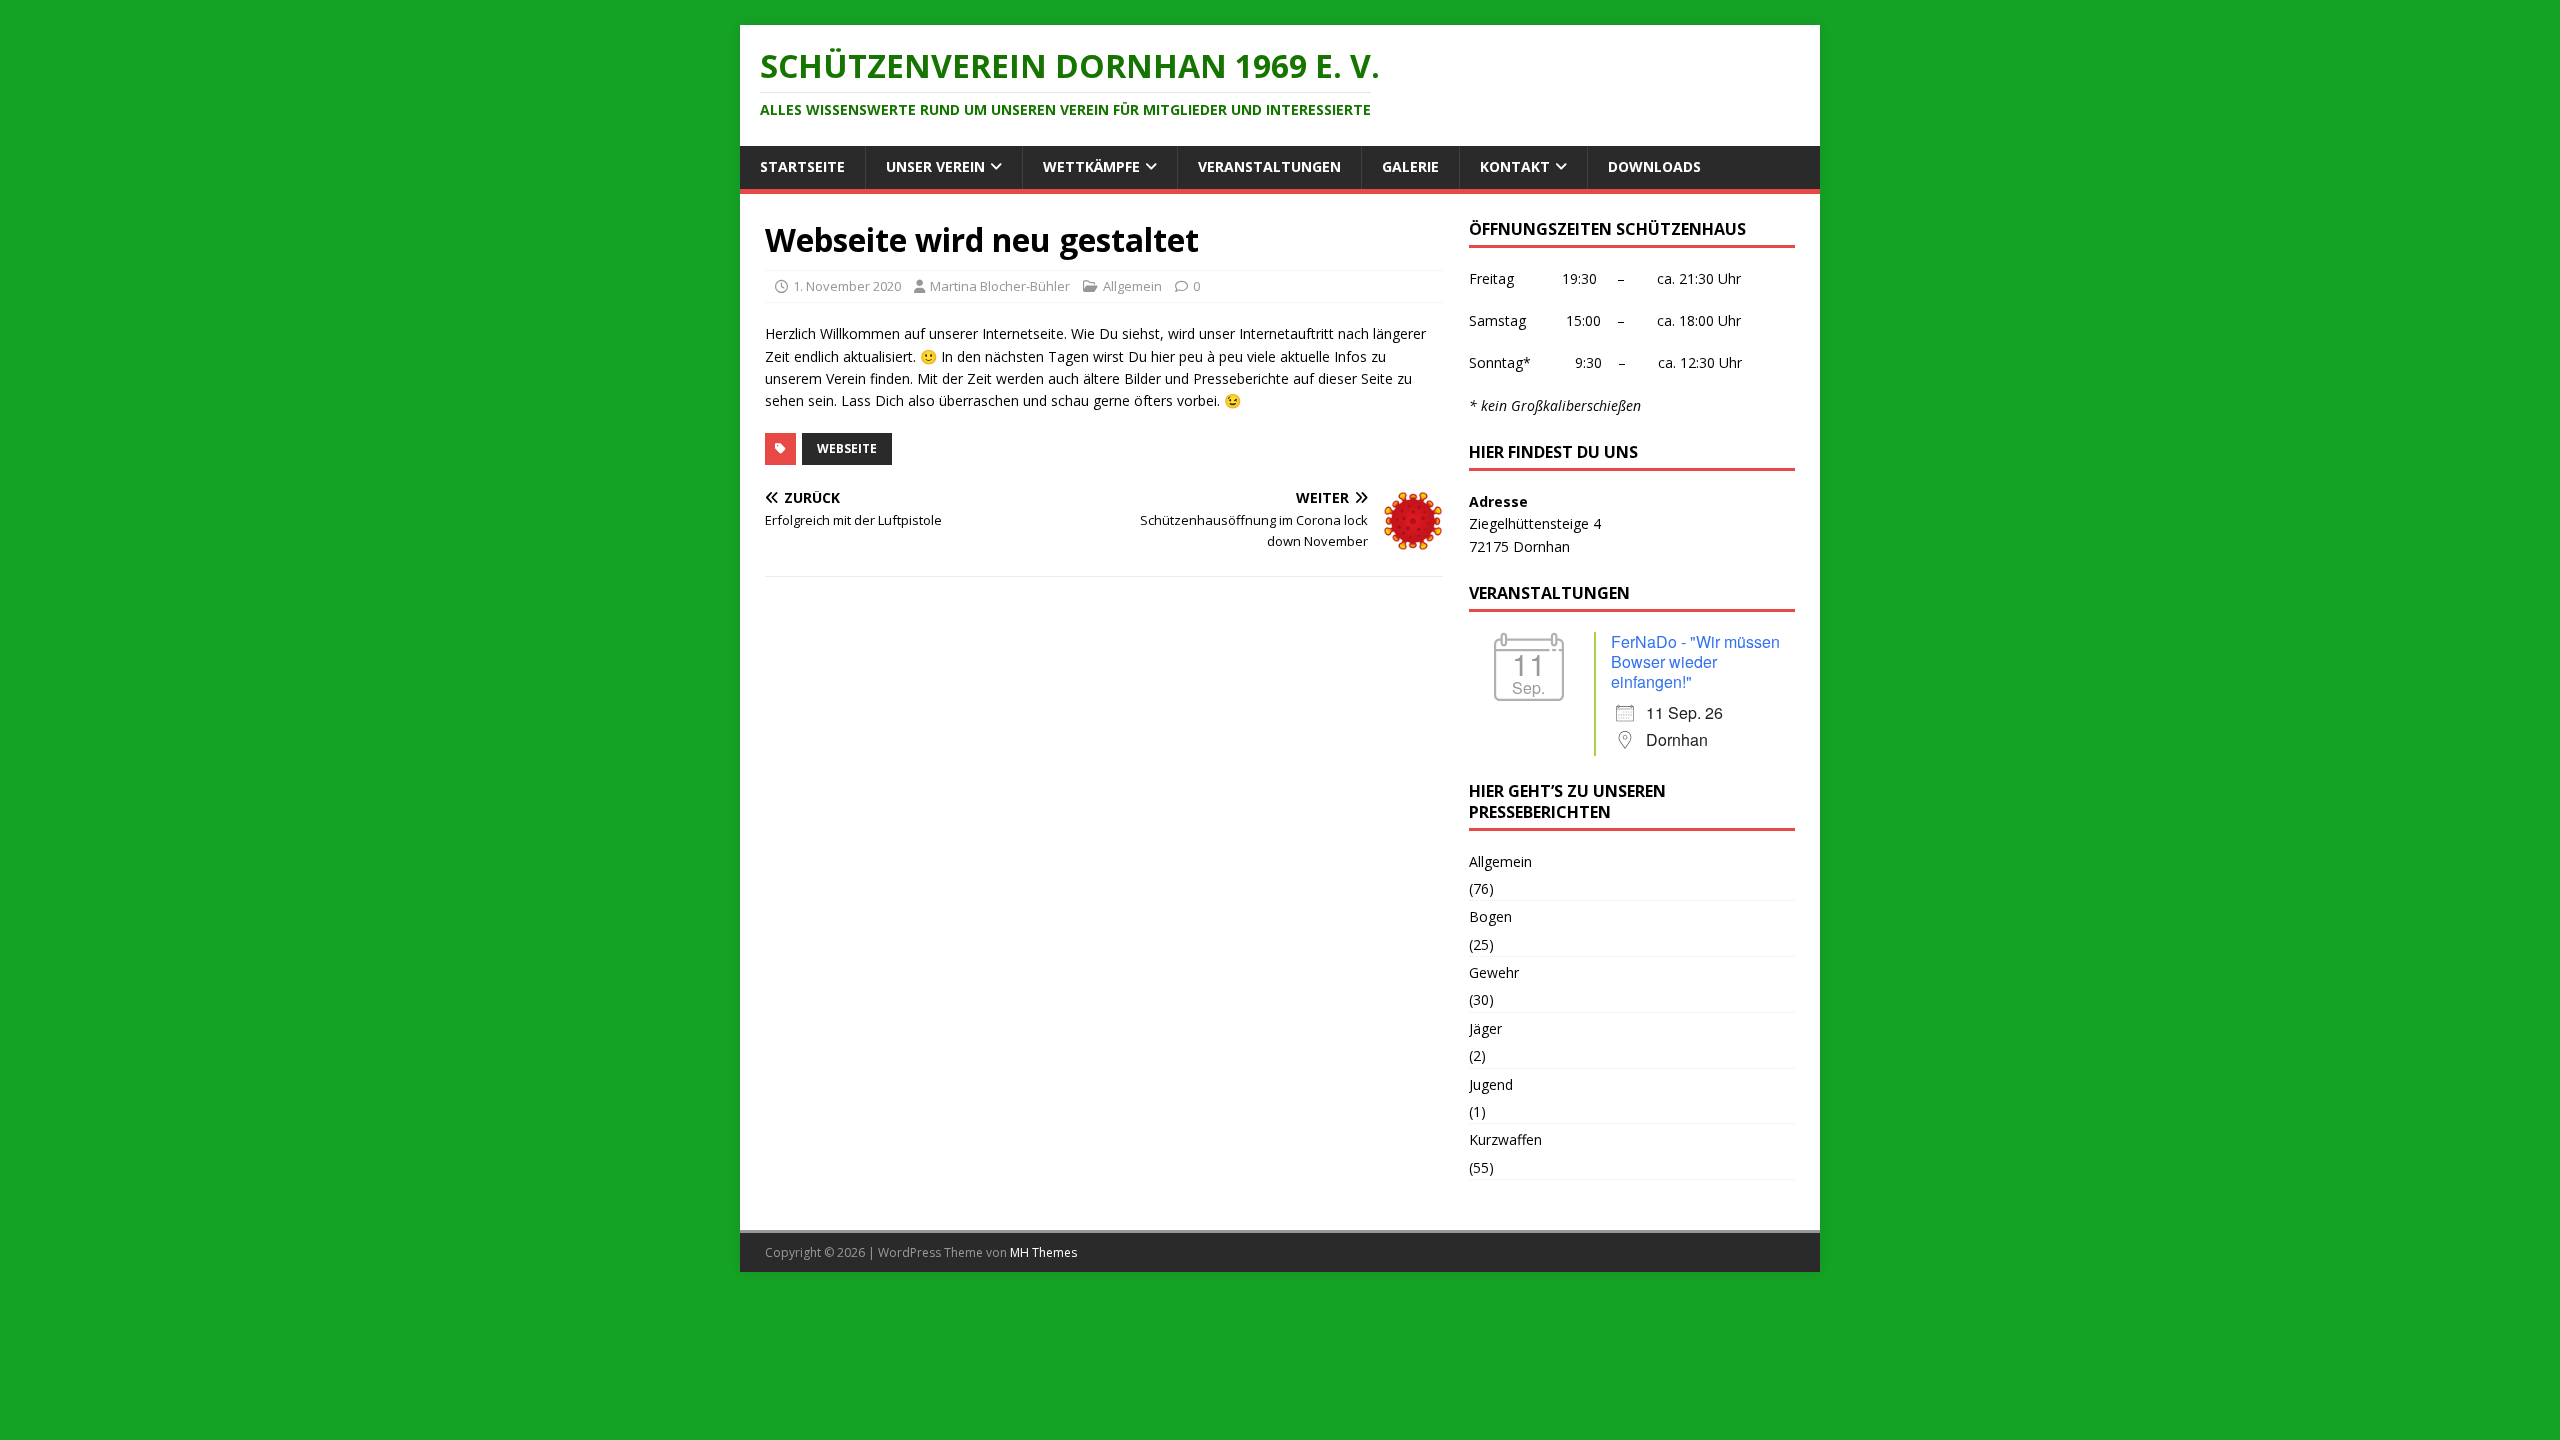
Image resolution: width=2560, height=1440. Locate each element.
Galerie (1410, 166)
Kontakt (1515, 166)
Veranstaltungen (1269, 166)
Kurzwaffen (1505, 1139)
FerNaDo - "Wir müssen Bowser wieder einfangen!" (1695, 661)
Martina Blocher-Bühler (1000, 286)
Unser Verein (935, 166)
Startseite (802, 166)
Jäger (1485, 1028)
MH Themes (1043, 1252)
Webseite (847, 448)
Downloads (1654, 166)
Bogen (1490, 916)
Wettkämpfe (1091, 166)
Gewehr (1494, 972)
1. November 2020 (847, 286)
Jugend (1491, 1084)
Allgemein (1132, 286)
